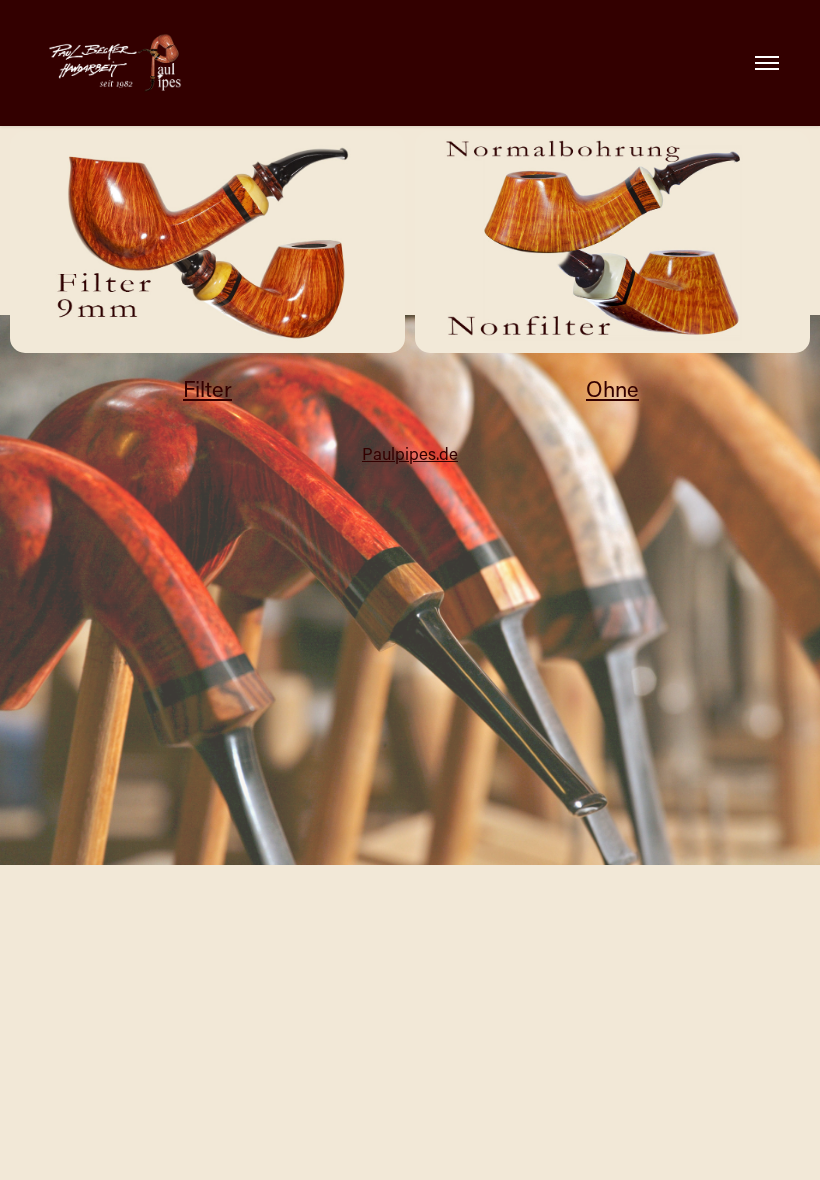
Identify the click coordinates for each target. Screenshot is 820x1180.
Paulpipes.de (410, 453)
